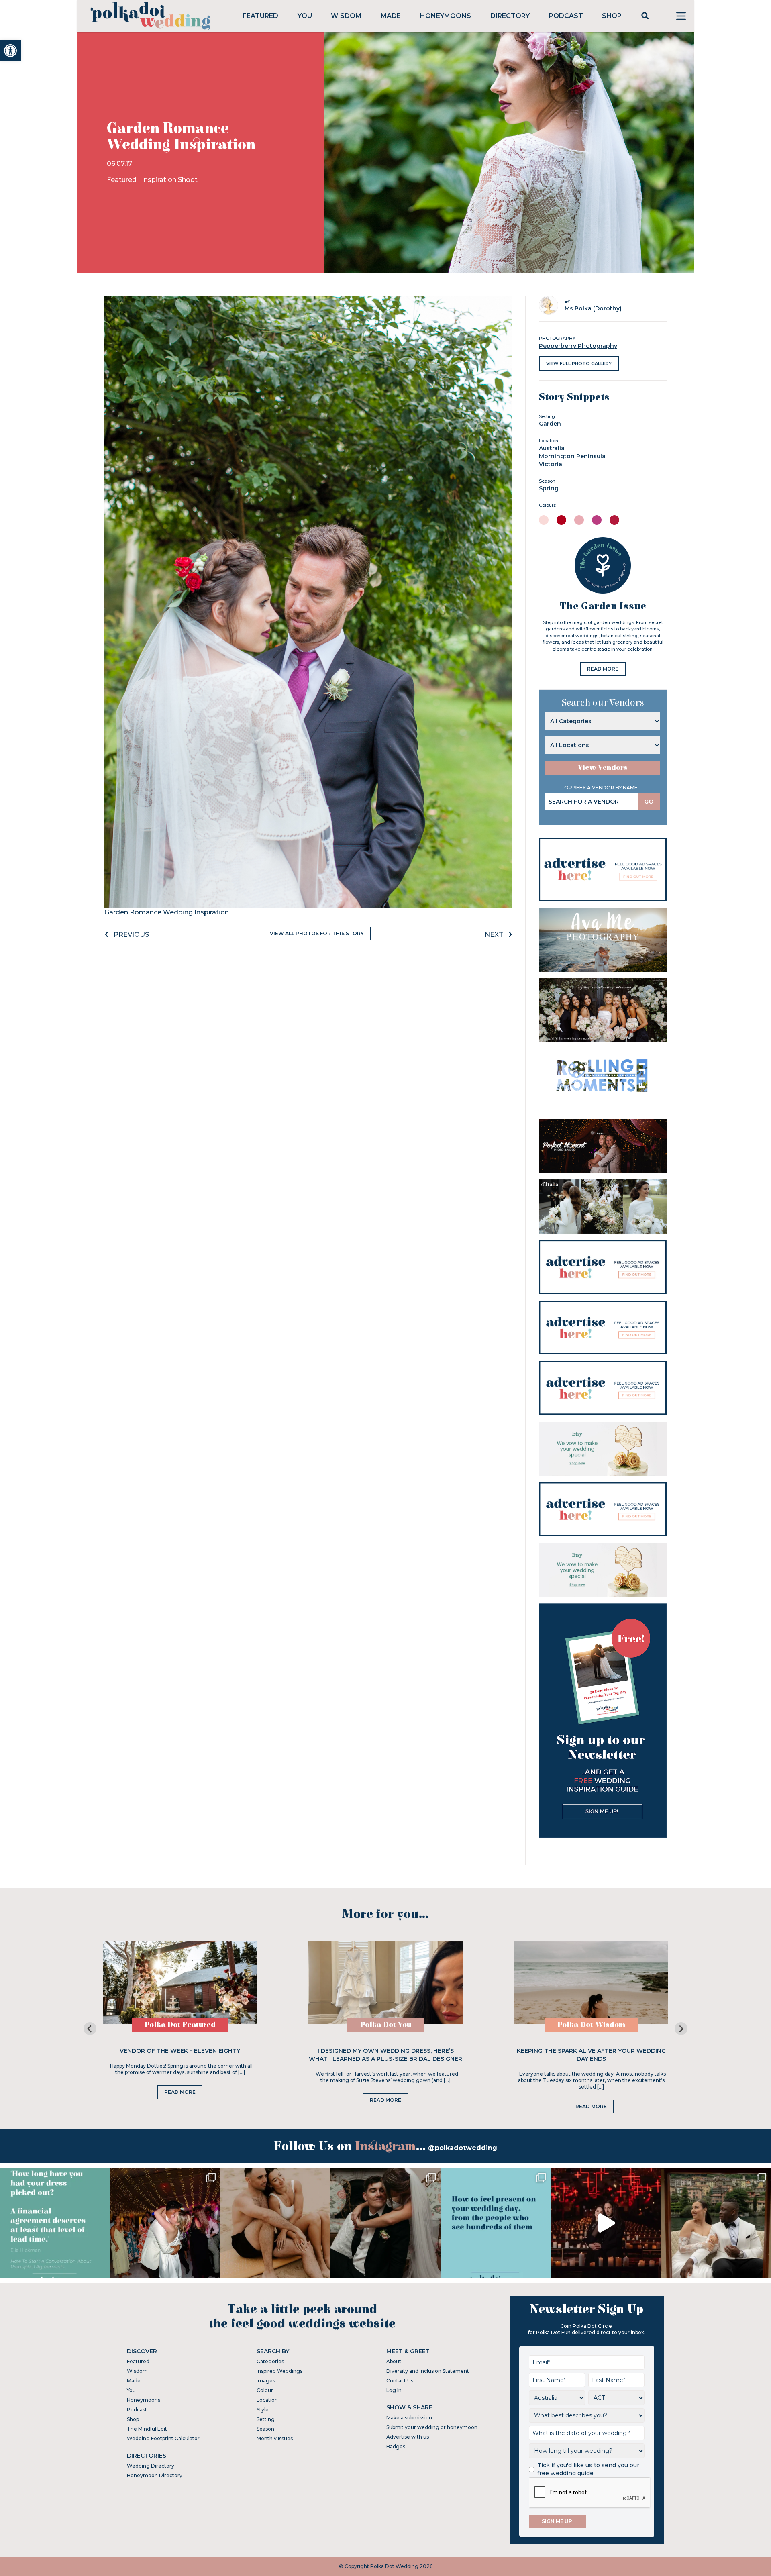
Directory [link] (510, 16)
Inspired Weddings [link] (279, 2371)
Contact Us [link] (400, 2381)
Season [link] (265, 2429)
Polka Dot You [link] (386, 2025)
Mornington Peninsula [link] (572, 456)
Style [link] (263, 2410)
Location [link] (267, 2400)
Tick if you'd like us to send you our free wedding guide (588, 2469)
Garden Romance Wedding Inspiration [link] (167, 912)
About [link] (394, 2361)
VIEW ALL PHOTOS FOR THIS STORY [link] (317, 933)
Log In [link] (394, 2390)
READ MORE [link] (603, 669)
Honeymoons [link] (446, 16)
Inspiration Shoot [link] (170, 180)
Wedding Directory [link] (151, 2466)
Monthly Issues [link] (275, 2438)
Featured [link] (260, 16)
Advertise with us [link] (408, 2437)
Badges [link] (396, 2446)
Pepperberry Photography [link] (578, 346)
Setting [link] (266, 2419)
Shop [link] (612, 16)
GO (649, 802)
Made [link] (391, 16)
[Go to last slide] (90, 2029)
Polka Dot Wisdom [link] (591, 2025)
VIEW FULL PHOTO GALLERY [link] (579, 363)
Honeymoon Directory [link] (155, 2475)
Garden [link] (550, 424)
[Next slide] (681, 2029)
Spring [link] (549, 488)
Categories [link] (270, 2361)
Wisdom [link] (346, 16)
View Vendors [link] (603, 768)
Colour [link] (265, 2390)
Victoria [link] (551, 464)
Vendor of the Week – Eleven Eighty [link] (180, 2051)
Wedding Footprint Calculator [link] (163, 2438)
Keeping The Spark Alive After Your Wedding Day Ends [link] (591, 2055)
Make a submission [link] (409, 2418)
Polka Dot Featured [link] (180, 2025)
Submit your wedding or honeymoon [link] (432, 2427)
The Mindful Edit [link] (147, 2429)
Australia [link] (552, 448)
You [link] (305, 16)
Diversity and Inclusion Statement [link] (428, 2371)
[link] (10, 51)
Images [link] (266, 2381)
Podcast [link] (566, 16)
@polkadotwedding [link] (463, 2148)
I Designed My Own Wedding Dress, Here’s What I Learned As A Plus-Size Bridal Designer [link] (385, 2055)
